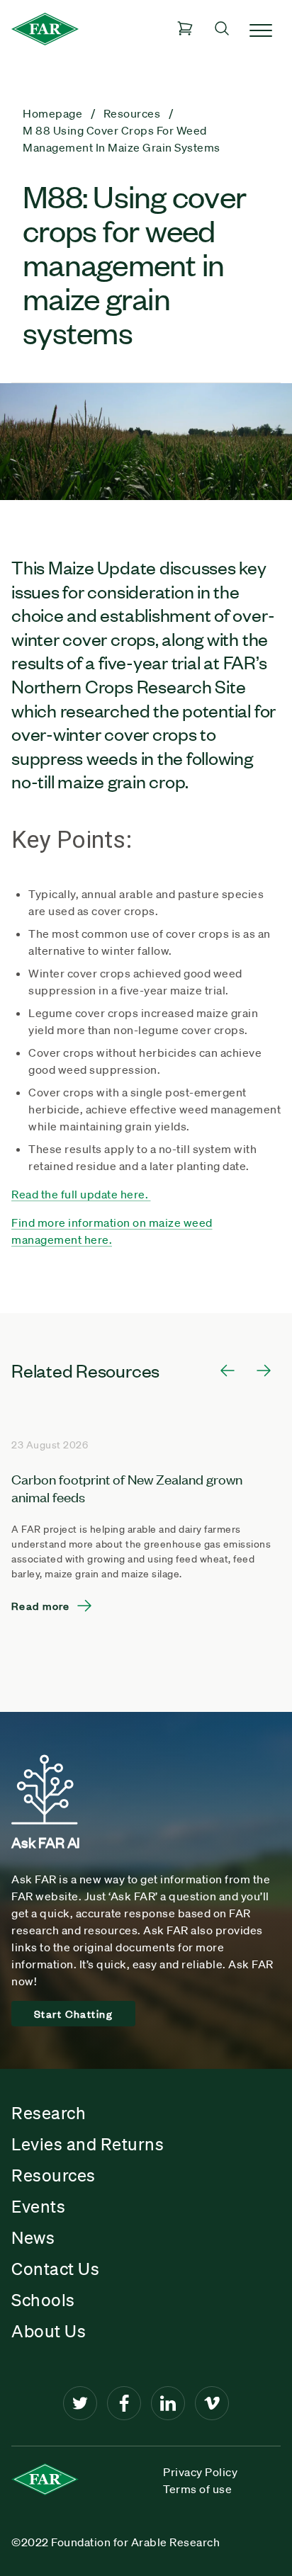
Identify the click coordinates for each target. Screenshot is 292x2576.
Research (49, 2113)
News (33, 2237)
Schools (43, 2300)
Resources (54, 2175)
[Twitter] (80, 2403)
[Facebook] (124, 2403)
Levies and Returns (88, 2144)
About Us (49, 2331)
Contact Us (55, 2269)
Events (38, 2206)
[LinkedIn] (168, 2403)
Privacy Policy (200, 2472)
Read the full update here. (81, 1194)
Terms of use (197, 2489)
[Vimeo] (212, 2403)
